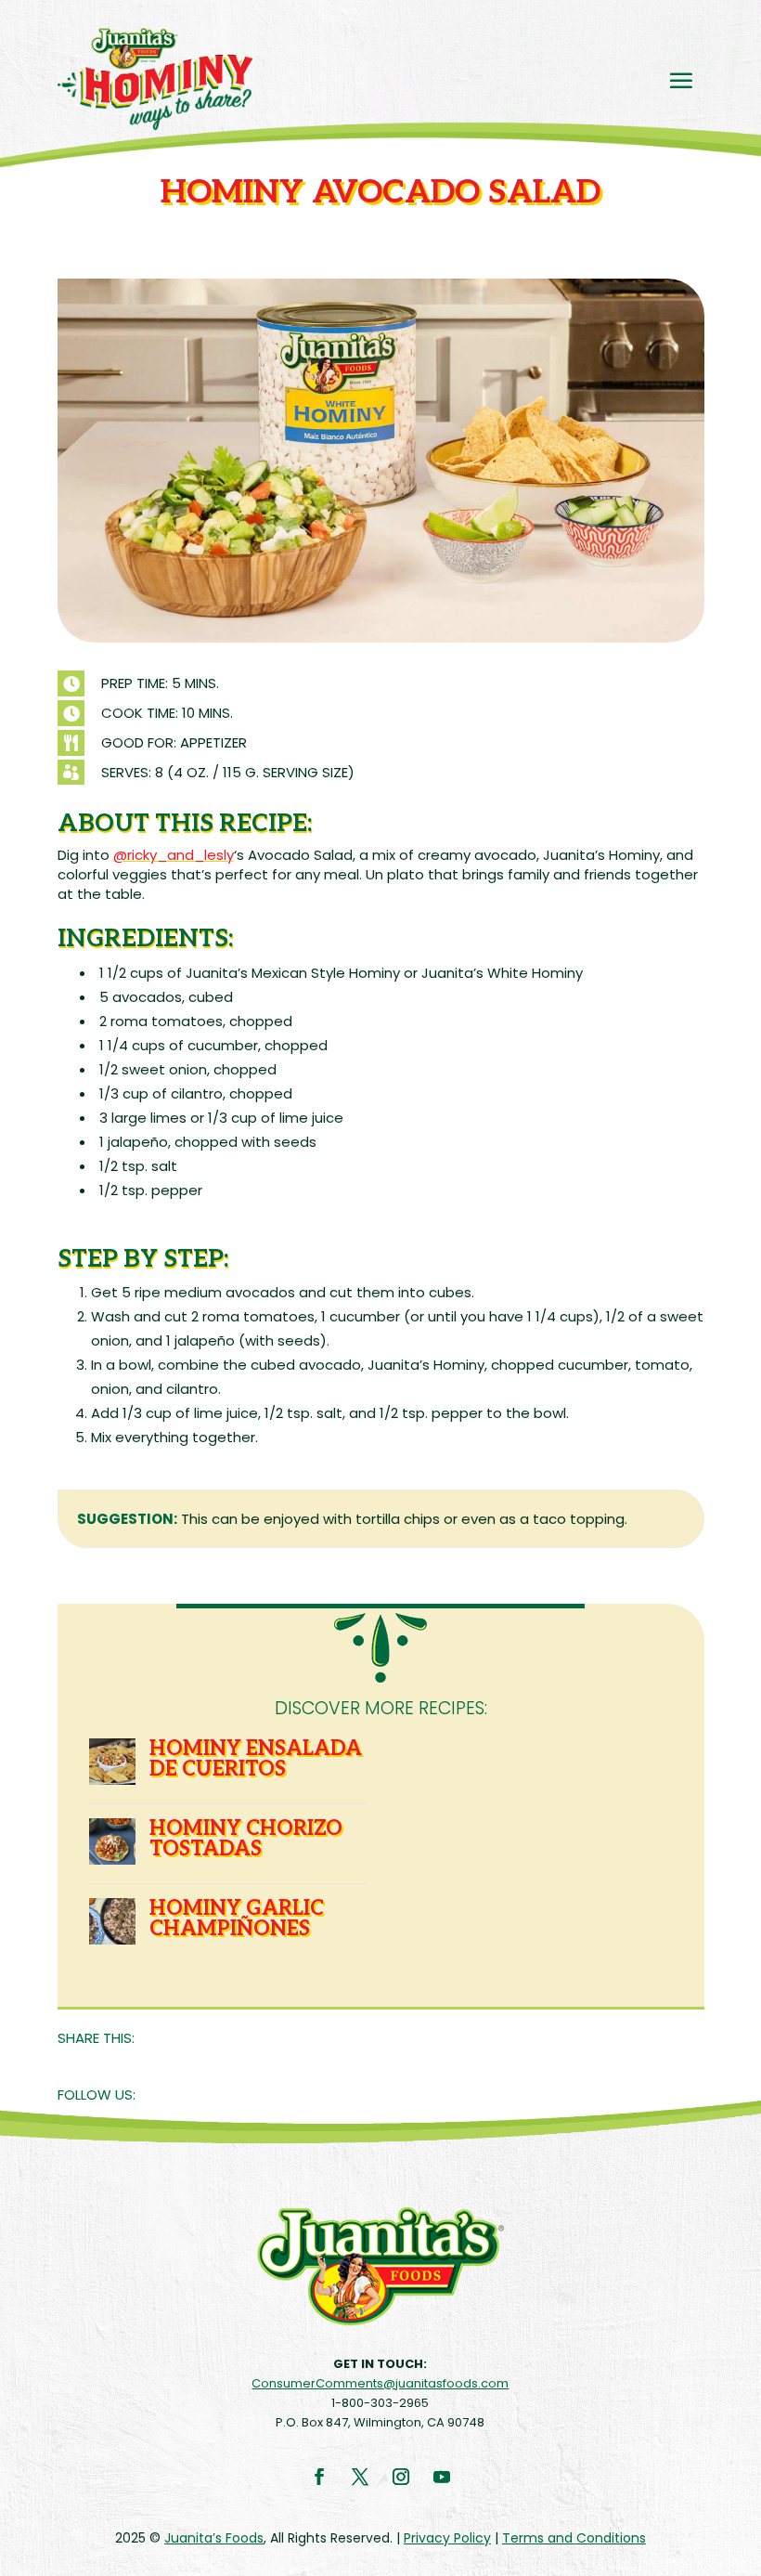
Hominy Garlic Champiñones (237, 1919)
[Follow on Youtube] (442, 2477)
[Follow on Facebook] (319, 2477)
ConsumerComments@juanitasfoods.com (380, 2383)
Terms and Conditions (574, 2538)
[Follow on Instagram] (401, 2477)
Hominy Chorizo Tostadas (246, 1839)
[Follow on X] (360, 2477)
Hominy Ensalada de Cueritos (256, 1759)
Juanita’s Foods (214, 2538)
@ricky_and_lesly (174, 855)
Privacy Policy (447, 2538)
